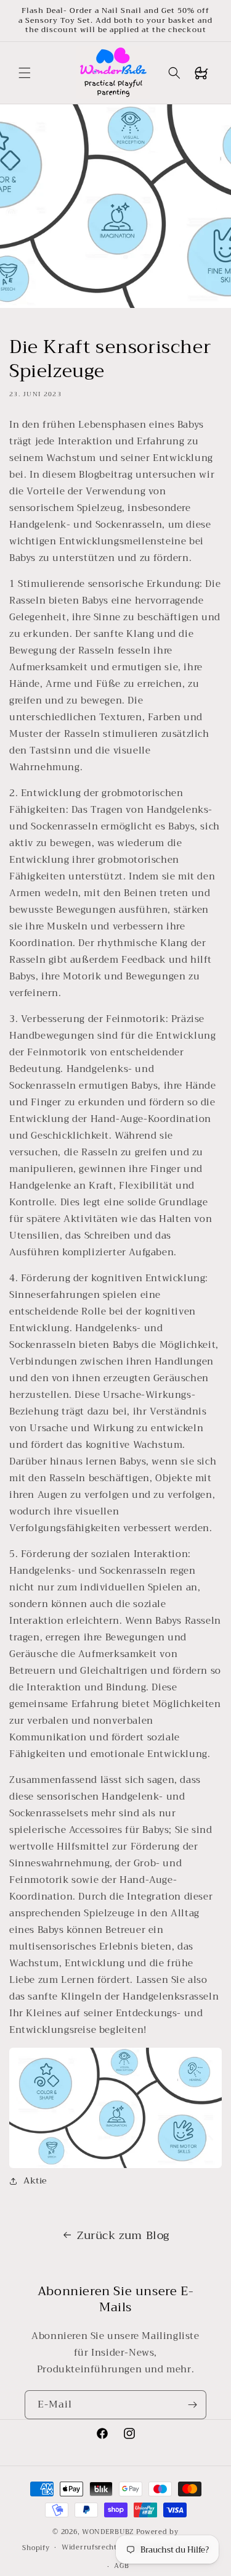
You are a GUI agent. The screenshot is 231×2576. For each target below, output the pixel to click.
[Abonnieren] (192, 2405)
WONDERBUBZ (108, 2532)
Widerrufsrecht (89, 2547)
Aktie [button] (35, 2180)
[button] (25, 73)
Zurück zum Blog (123, 2235)
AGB (121, 2566)
